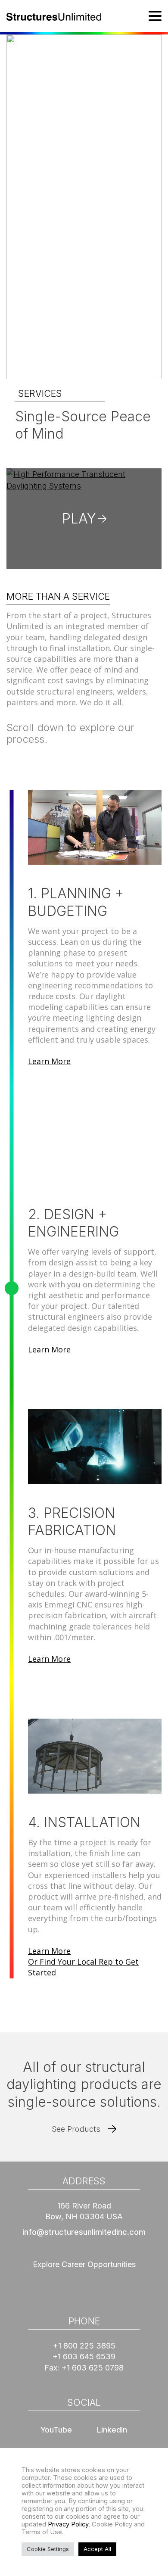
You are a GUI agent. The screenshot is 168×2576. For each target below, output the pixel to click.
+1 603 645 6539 (84, 2356)
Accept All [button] (97, 2549)
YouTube (56, 2430)
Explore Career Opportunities (84, 2264)
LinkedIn (112, 2430)
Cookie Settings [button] (48, 2549)
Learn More (49, 1061)
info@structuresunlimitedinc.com (84, 2232)
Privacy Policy (68, 2524)
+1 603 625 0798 (93, 2368)
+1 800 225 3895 (84, 2346)
